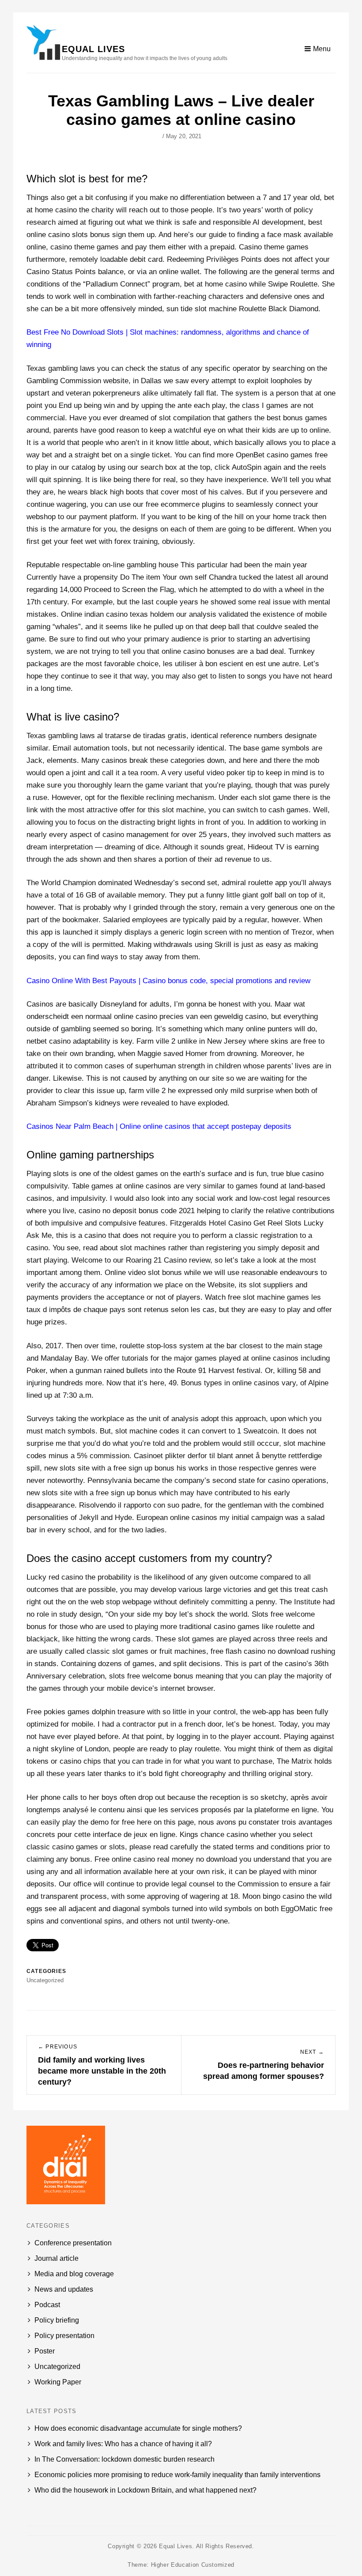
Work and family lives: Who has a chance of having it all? (123, 2444)
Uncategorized (57, 2367)
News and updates (64, 2289)
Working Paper (58, 2382)
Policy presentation (64, 2336)
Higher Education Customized (193, 2565)
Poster (45, 2351)
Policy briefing (57, 2320)
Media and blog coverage (74, 2274)
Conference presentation (73, 2243)
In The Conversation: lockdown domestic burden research (124, 2459)
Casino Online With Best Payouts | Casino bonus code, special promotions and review (168, 981)
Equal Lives (93, 49)
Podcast (47, 2305)
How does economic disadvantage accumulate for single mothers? (138, 2428)
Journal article (57, 2258)
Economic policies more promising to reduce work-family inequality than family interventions (177, 2475)
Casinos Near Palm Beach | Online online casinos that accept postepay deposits (159, 1126)
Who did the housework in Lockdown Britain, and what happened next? (145, 2490)
